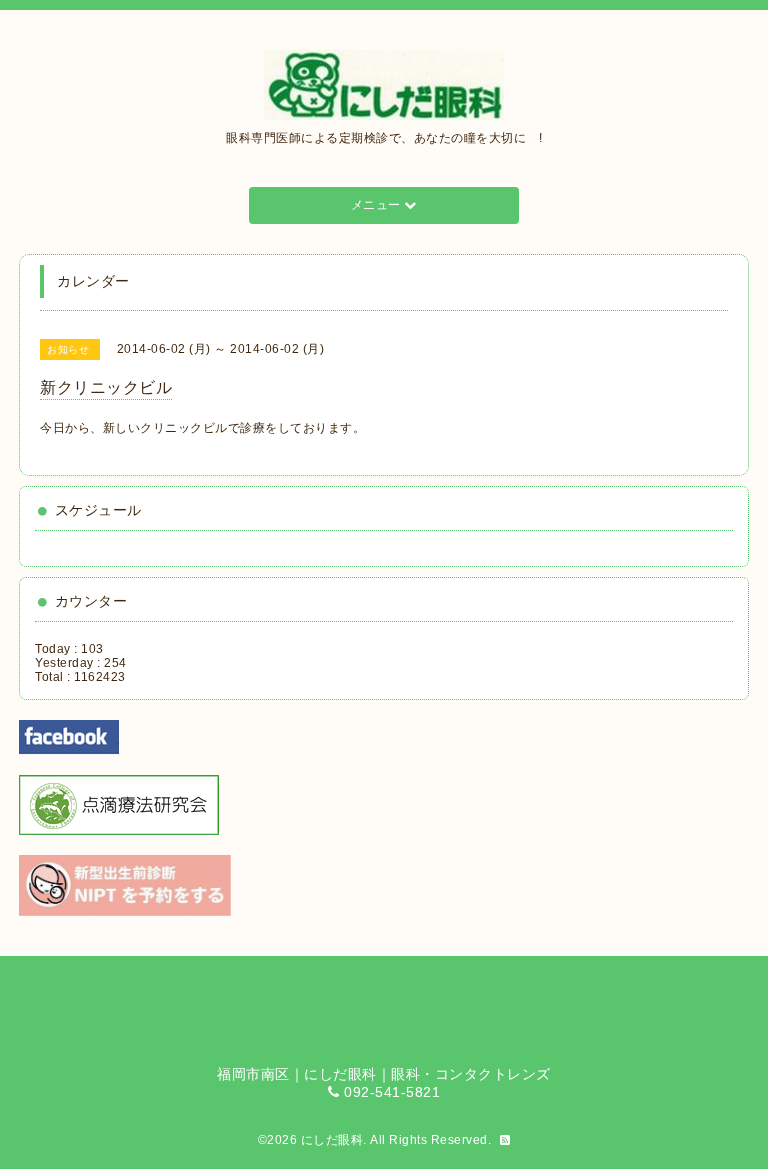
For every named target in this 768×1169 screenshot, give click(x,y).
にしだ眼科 (332, 1140)
